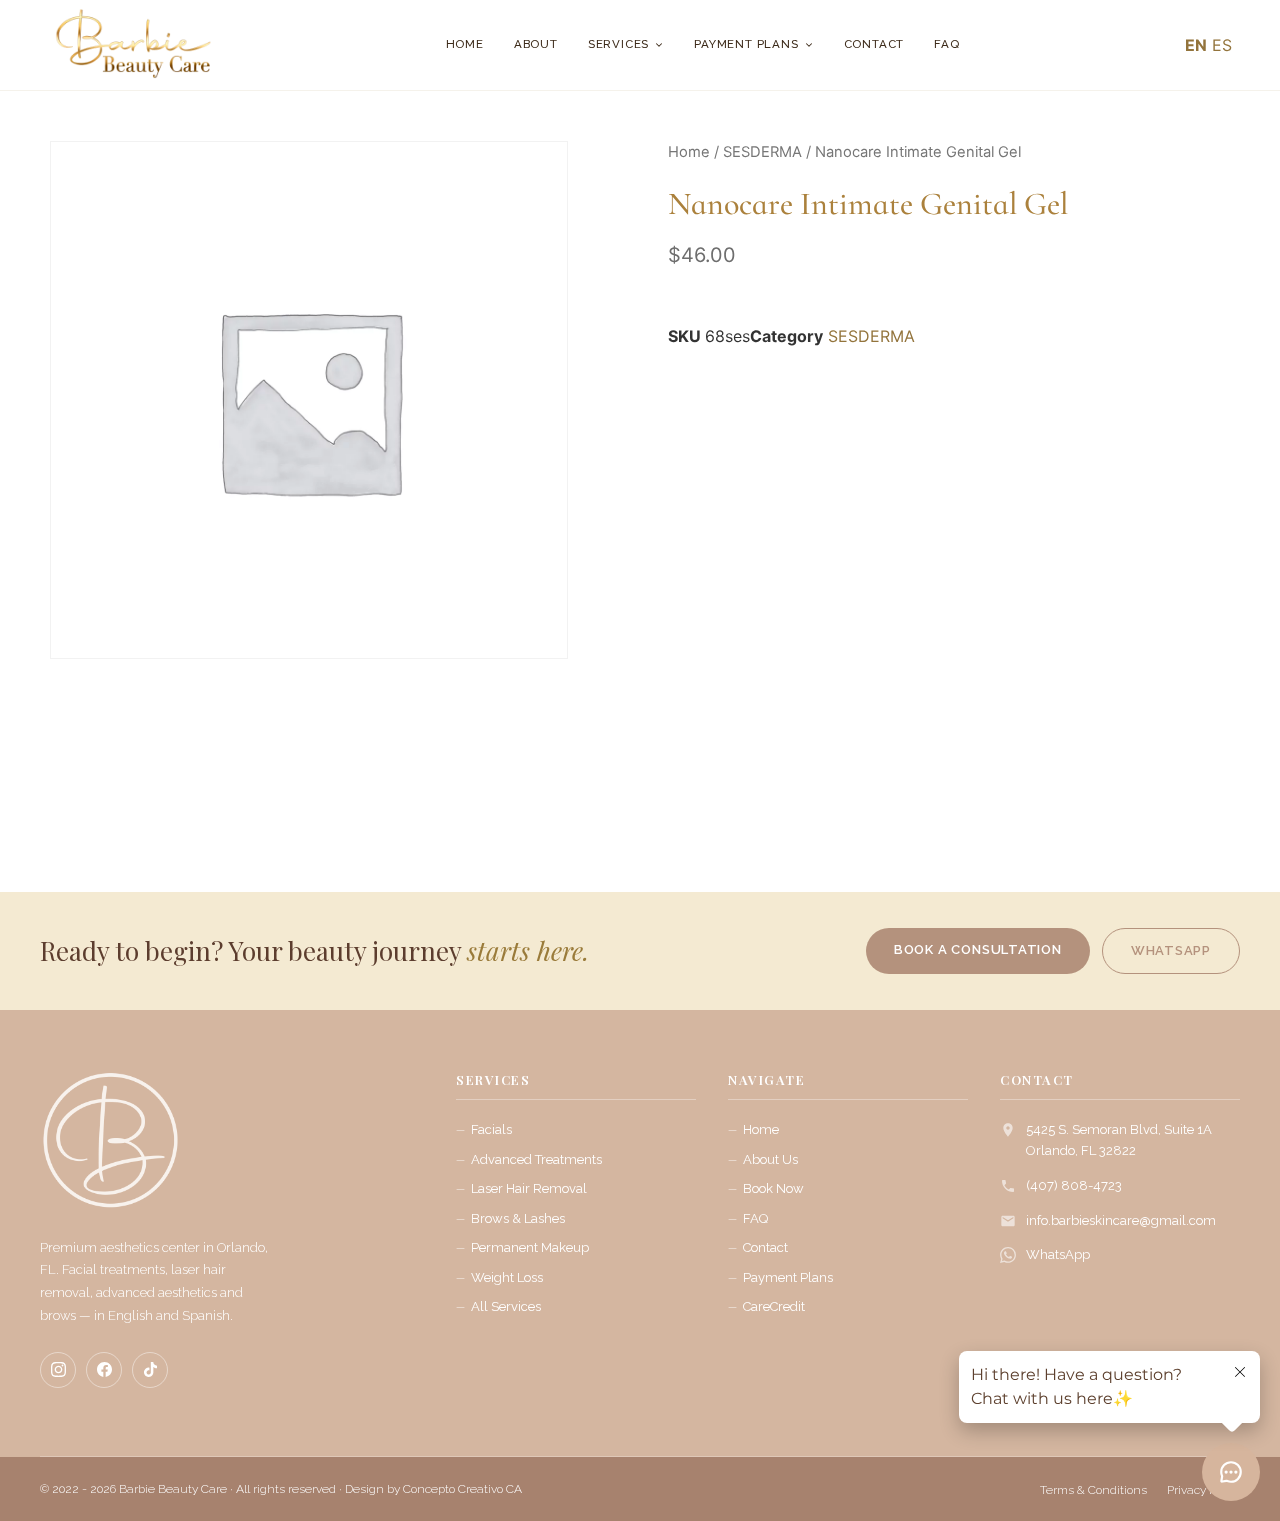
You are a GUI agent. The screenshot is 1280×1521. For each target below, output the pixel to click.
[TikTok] (150, 1370)
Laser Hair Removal (529, 1188)
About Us (770, 1159)
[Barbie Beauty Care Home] (110, 1150)
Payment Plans (746, 44)
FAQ (946, 44)
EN (1196, 45)
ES (1222, 45)
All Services (506, 1306)
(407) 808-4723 (1074, 1185)
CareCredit (774, 1306)
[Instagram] (58, 1370)
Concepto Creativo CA (462, 1489)
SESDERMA (762, 152)
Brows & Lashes (518, 1218)
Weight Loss (507, 1277)
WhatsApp (1058, 1254)
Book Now (773, 1188)
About (536, 44)
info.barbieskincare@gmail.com (1121, 1220)
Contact (874, 44)
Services (618, 44)
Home (465, 44)
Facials (491, 1129)
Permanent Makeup (530, 1247)
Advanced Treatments (536, 1159)
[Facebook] (104, 1370)
